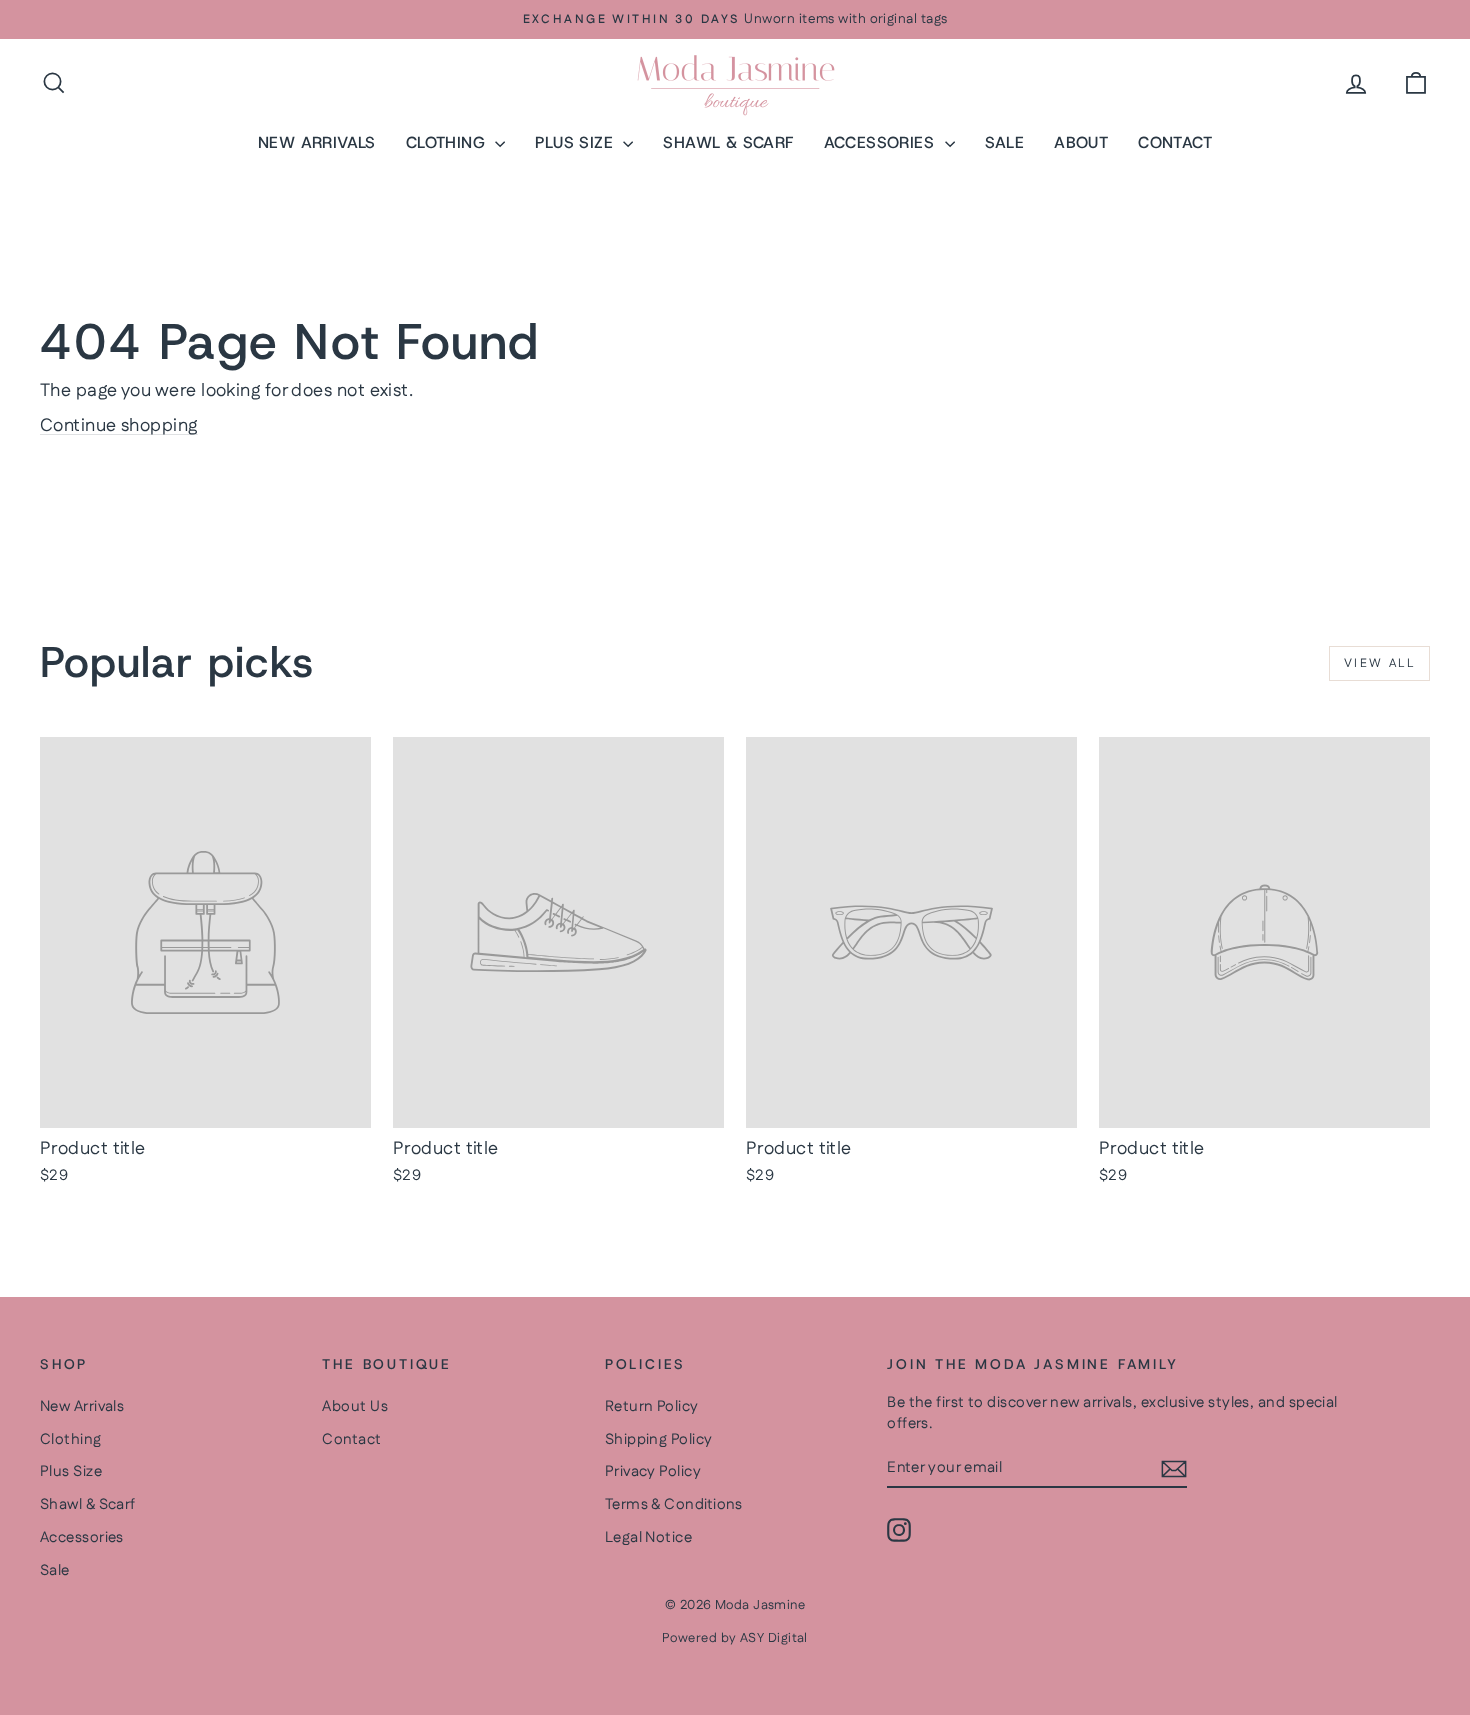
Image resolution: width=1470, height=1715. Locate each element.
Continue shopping (119, 426)
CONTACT (1175, 142)
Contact (351, 1439)
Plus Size (71, 1471)
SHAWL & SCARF (728, 142)
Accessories (82, 1537)
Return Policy (652, 1406)
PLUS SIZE (576, 142)
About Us (355, 1406)
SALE (1005, 142)
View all (1379, 663)
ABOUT (1081, 142)
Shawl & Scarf (88, 1504)
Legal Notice (648, 1537)
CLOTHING (448, 142)
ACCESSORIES (882, 142)
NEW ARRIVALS (317, 142)
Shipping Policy (659, 1439)
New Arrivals (82, 1406)
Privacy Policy (653, 1471)
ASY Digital (774, 1638)
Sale (55, 1570)
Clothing (71, 1439)
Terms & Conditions (674, 1504)
